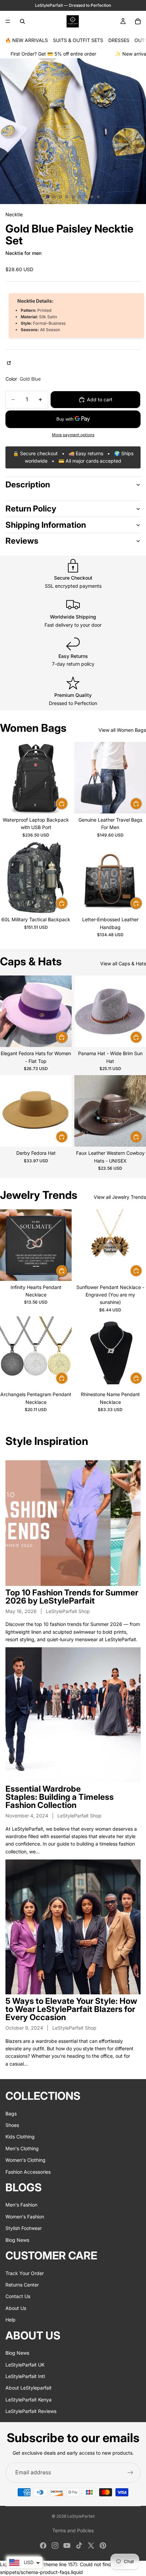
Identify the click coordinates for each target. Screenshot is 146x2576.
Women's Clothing (25, 2160)
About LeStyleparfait (29, 2388)
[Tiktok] (79, 2545)
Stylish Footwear (24, 2228)
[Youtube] (67, 2545)
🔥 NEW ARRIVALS (26, 40)
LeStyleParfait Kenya (29, 2399)
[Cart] (138, 21)
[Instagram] (55, 2545)
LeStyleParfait (81, 2516)
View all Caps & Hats (123, 963)
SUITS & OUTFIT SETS (78, 40)
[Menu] (8, 21)
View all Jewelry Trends (120, 1197)
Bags (11, 2113)
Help (11, 2320)
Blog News (17, 2240)
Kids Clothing (20, 2137)
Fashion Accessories (28, 2171)
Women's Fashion (25, 2217)
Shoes (12, 2125)
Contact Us (18, 2296)
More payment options (73, 435)
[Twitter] (91, 2545)
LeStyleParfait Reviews (31, 2411)
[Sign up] (130, 2473)
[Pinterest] (103, 2545)
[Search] (22, 21)
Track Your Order (25, 2273)
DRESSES (119, 40)
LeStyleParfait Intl (25, 2376)
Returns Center (22, 2285)
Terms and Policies (73, 2530)
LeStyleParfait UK (25, 2364)
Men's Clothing (22, 2148)
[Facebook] (43, 2545)
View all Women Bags (122, 730)
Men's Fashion (21, 2205)
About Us (16, 2308)
